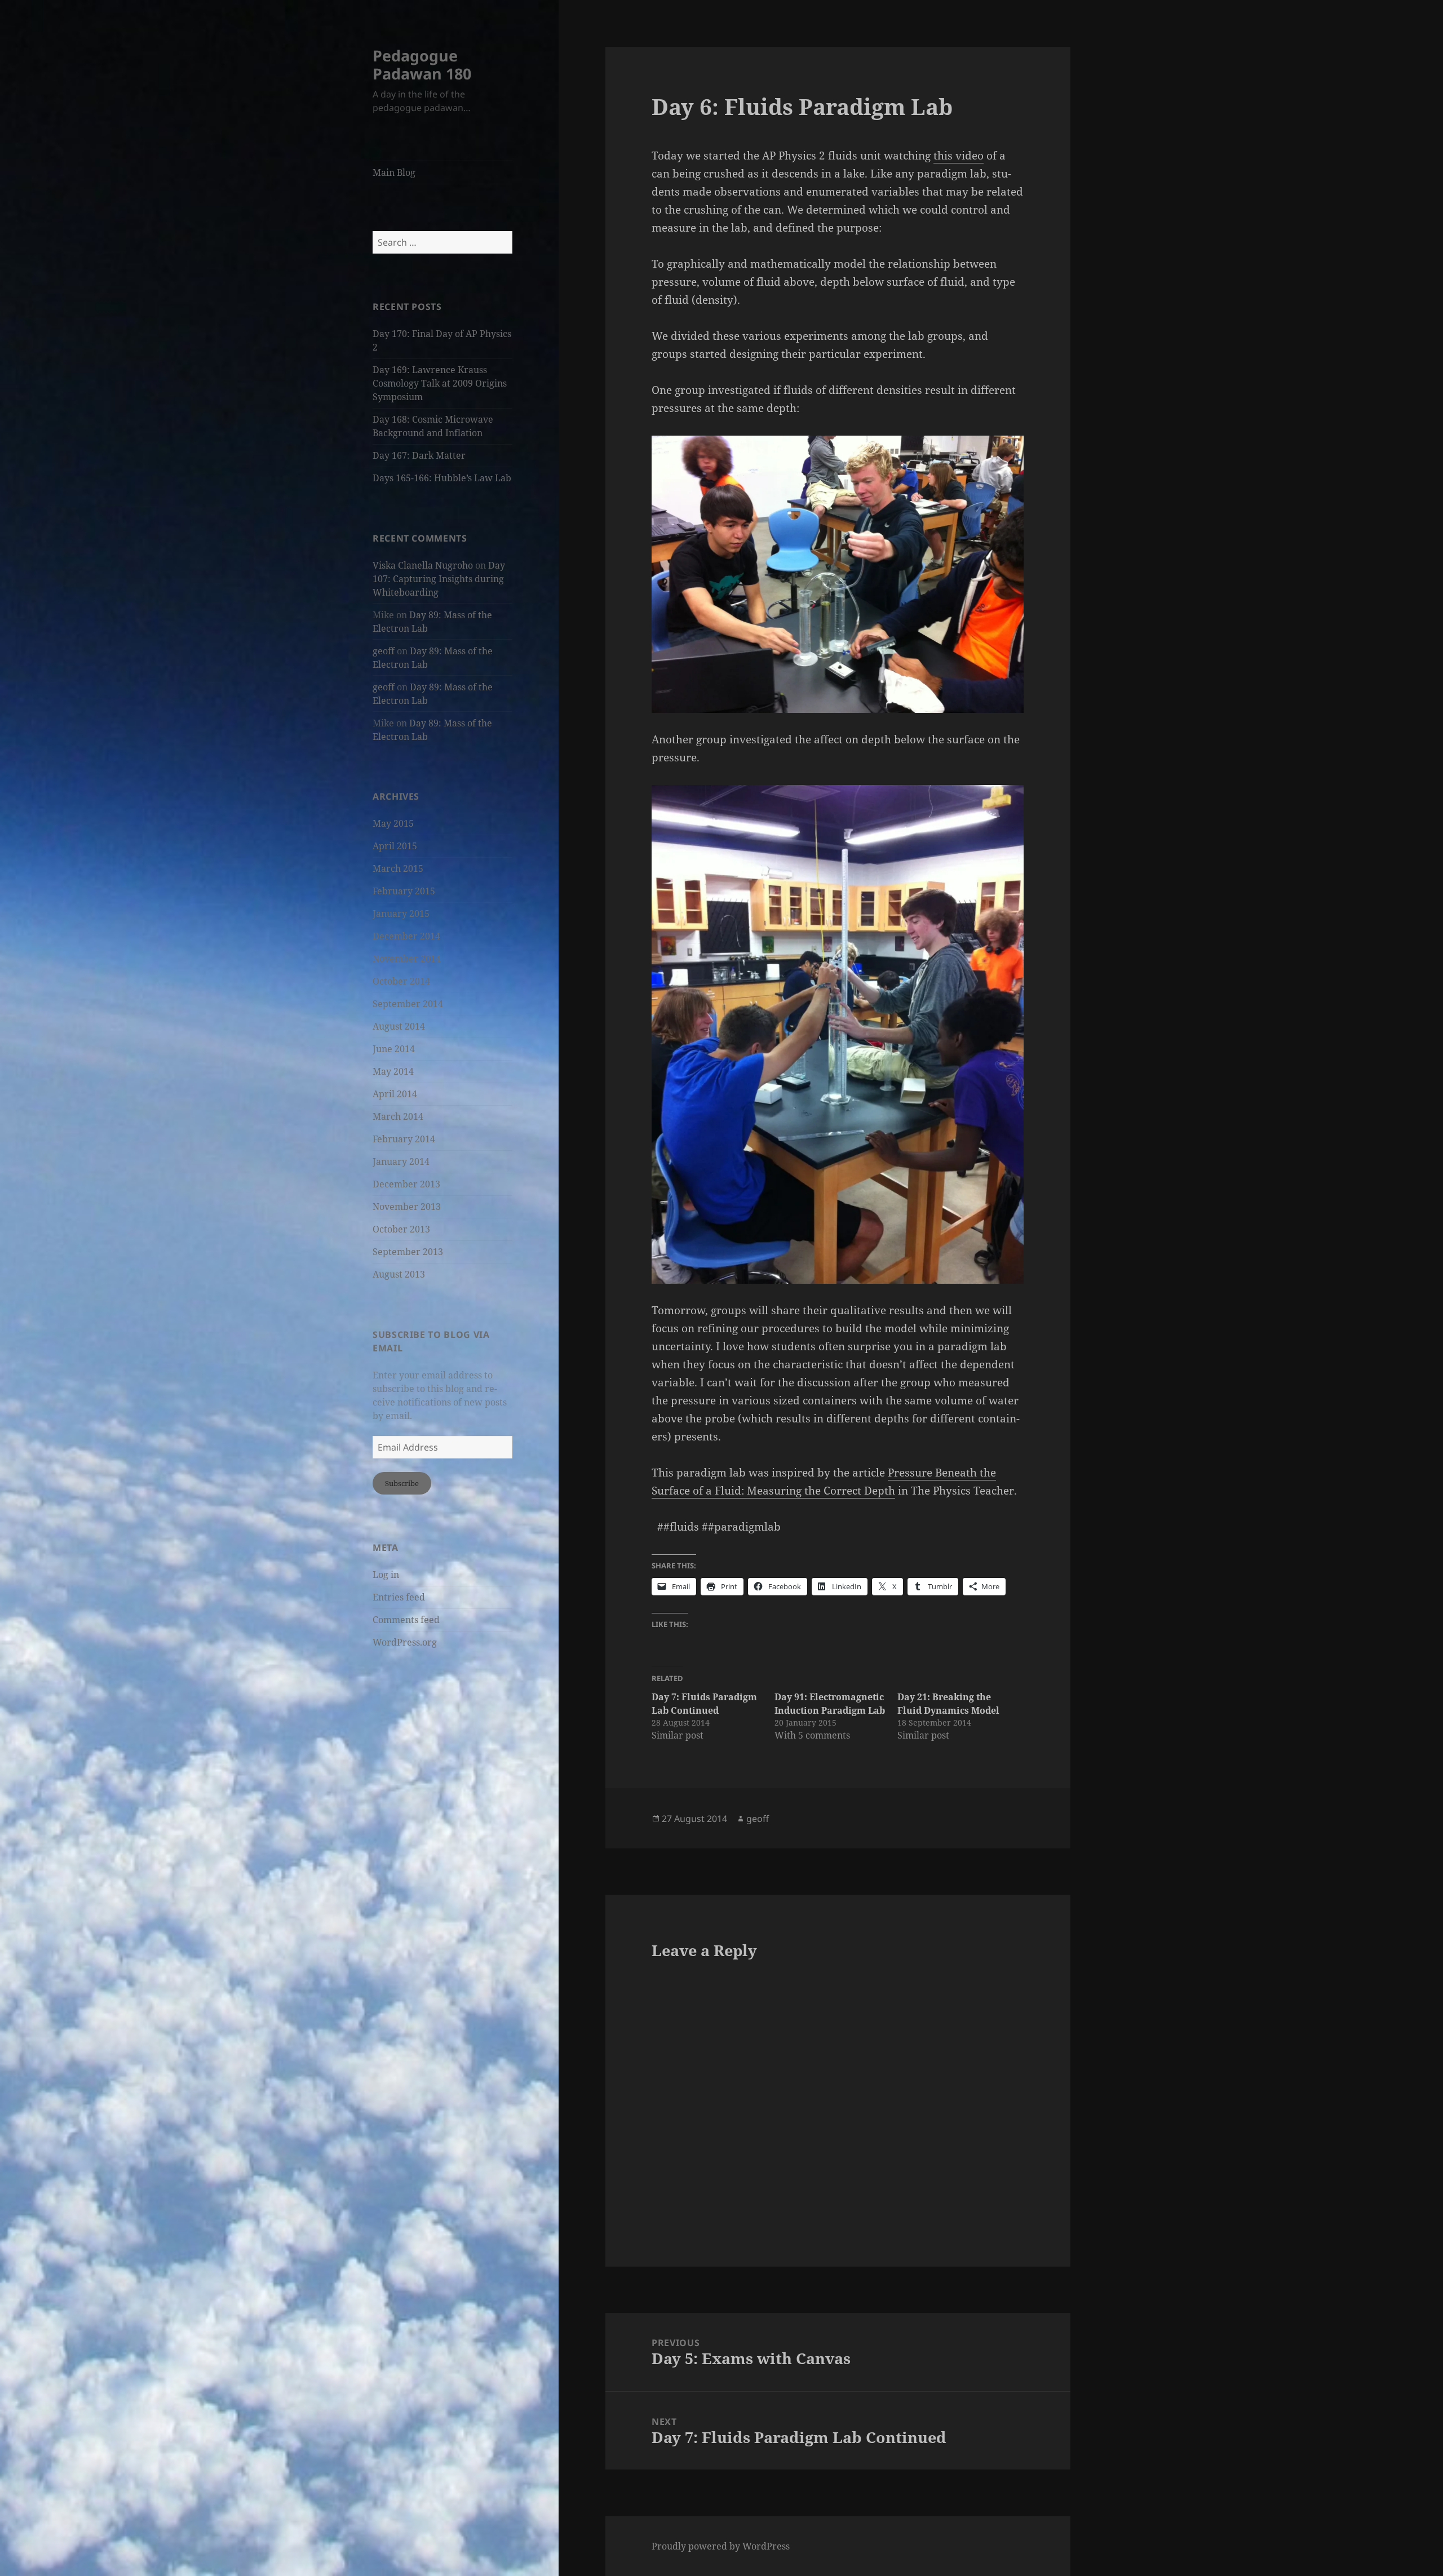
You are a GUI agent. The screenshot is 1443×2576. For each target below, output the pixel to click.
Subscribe (402, 1483)
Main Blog (394, 172)
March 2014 (398, 1116)
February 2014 (404, 1139)
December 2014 (406, 936)
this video (959, 156)
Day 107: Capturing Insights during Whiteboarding (439, 579)
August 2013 (399, 1274)
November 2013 (407, 1207)
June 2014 (394, 1049)
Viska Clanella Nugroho (423, 565)
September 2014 (408, 1004)
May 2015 (393, 823)
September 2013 (408, 1252)
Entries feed (399, 1597)
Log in (386, 1575)
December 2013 (406, 1184)
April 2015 (395, 846)
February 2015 (404, 891)
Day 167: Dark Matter (419, 455)
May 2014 (393, 1071)
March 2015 (398, 868)
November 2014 (407, 959)
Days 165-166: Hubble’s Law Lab (442, 478)
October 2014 (401, 981)
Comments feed (406, 1620)
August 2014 (399, 1026)
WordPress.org (405, 1642)
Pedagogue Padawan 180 (422, 65)
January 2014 (401, 1161)
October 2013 (401, 1229)
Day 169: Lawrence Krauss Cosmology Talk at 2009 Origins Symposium (440, 383)
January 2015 (401, 914)
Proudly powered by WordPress (721, 2546)
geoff (384, 651)
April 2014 (395, 1094)
